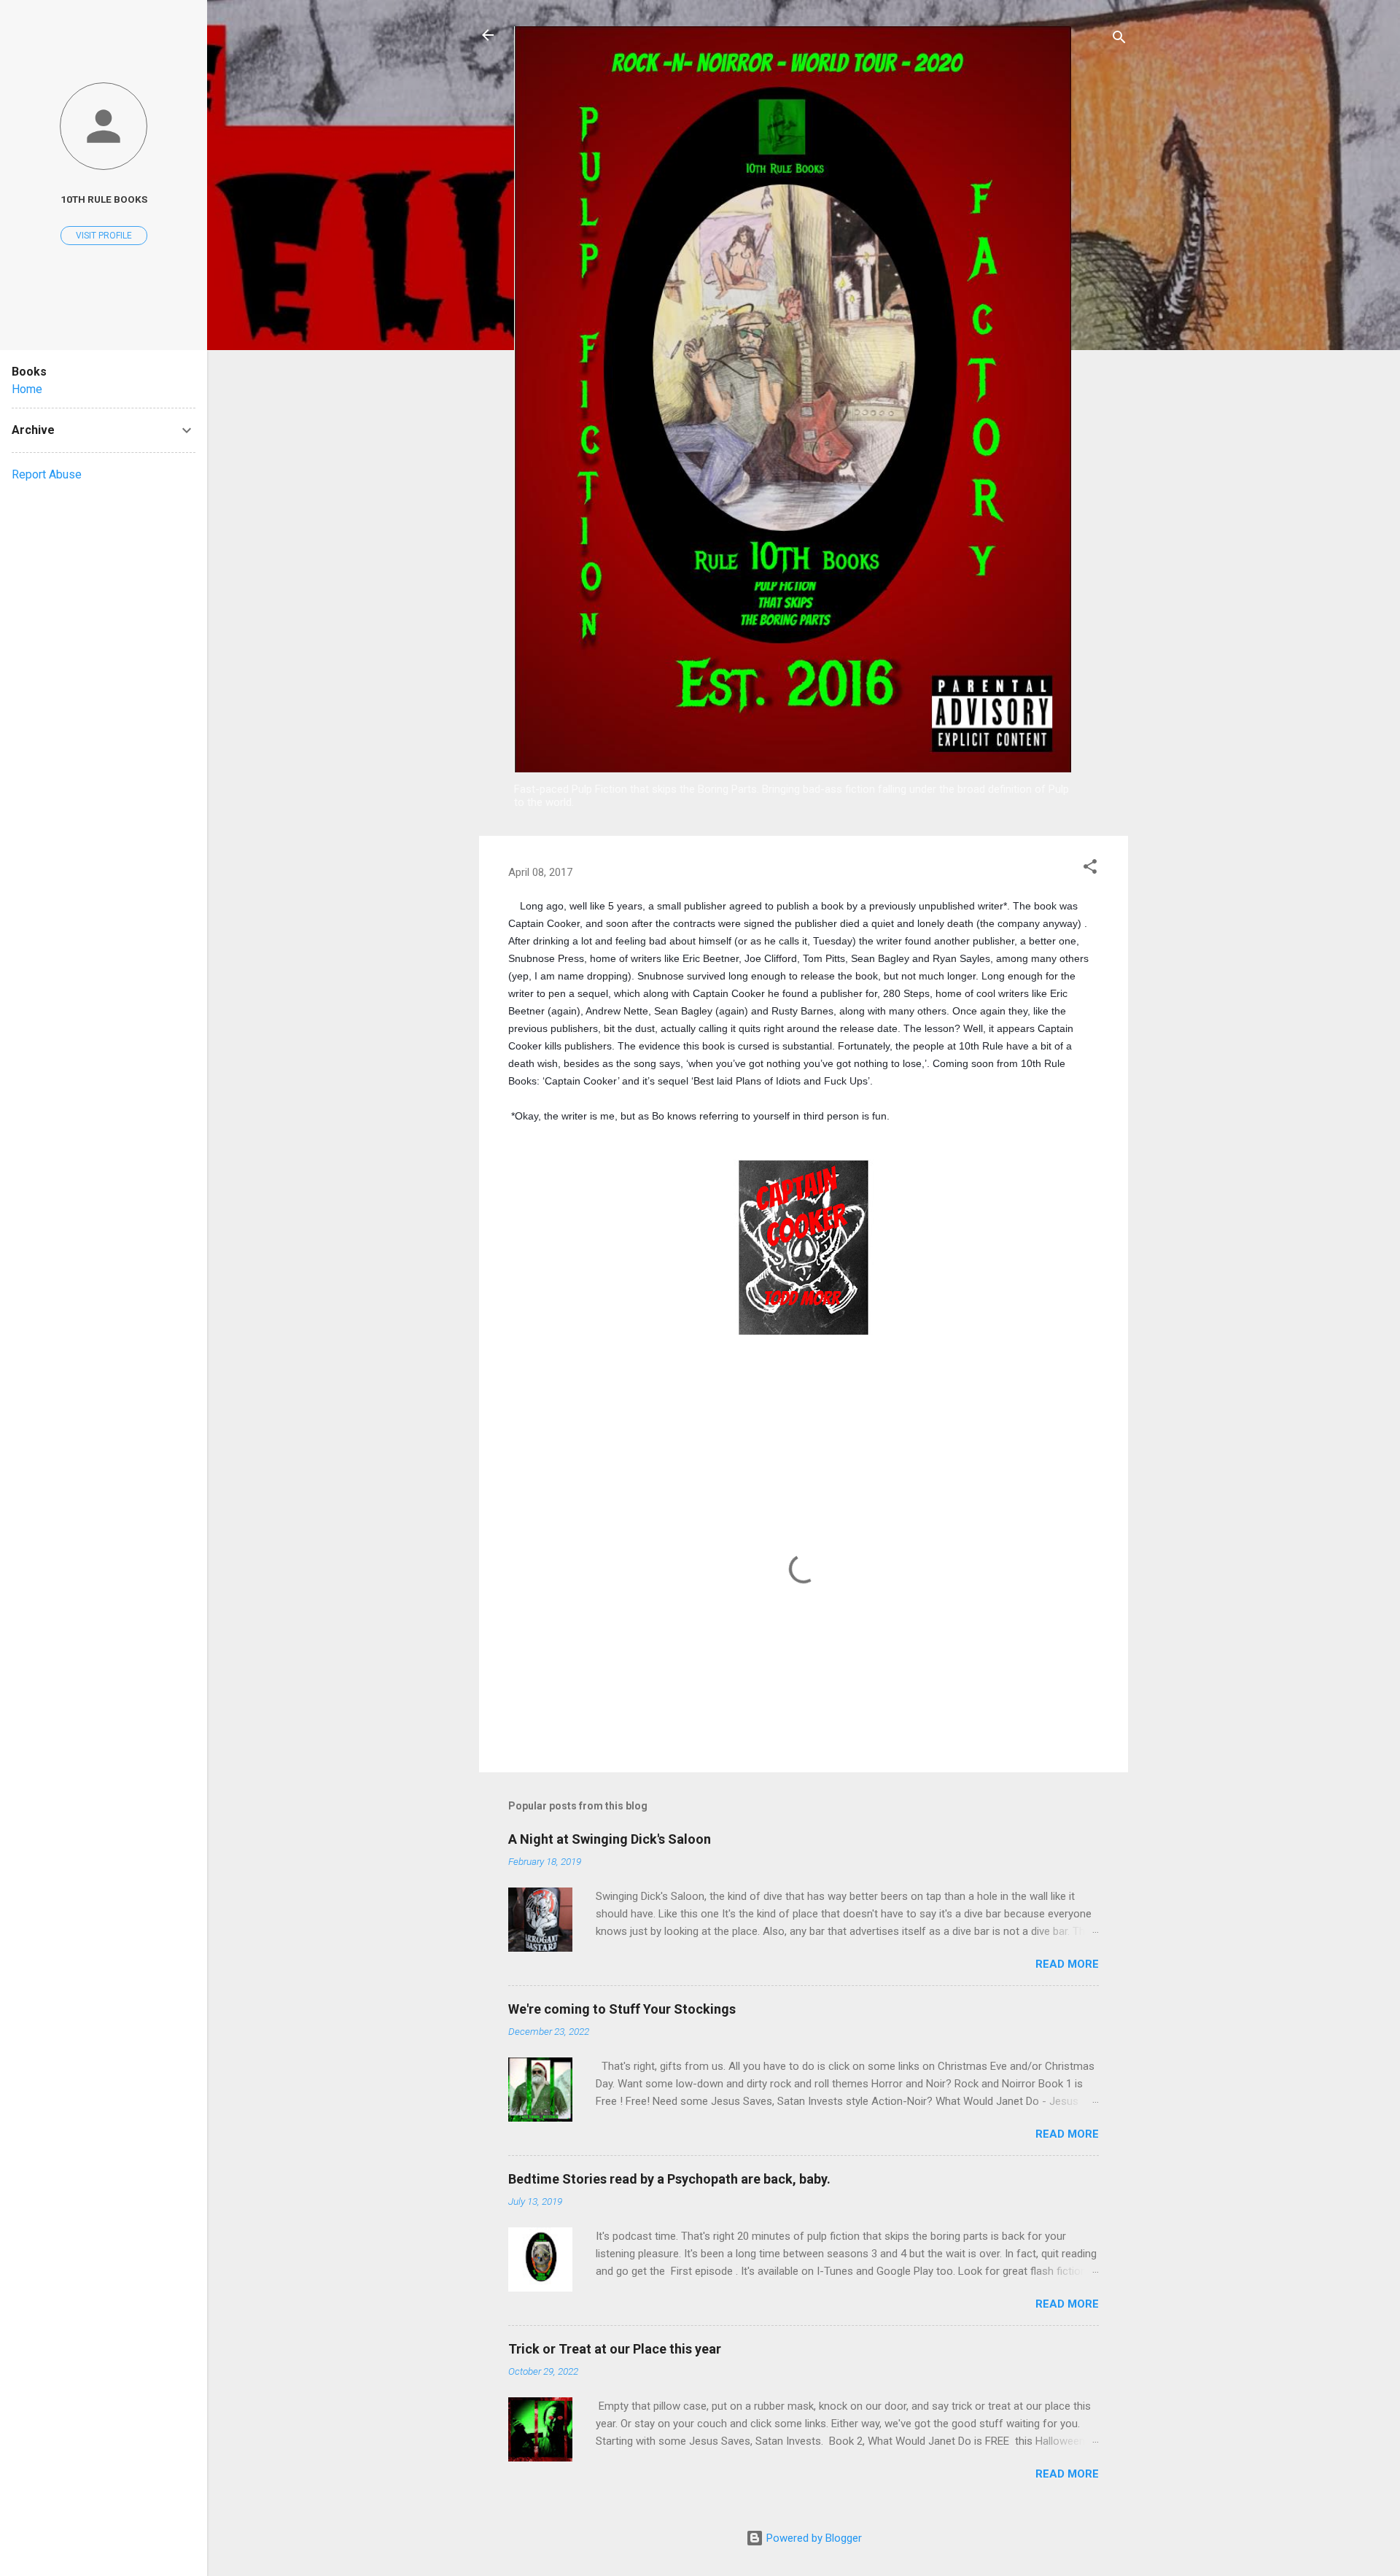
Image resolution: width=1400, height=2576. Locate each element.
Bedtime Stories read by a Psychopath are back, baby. (669, 2179)
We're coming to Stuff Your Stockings (622, 2009)
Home (27, 389)
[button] (1090, 869)
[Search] (1119, 40)
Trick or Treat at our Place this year (615, 2349)
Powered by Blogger (813, 2538)
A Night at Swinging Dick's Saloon (610, 1839)
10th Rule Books (104, 199)
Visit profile (104, 236)
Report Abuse (47, 474)
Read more (1067, 1964)
